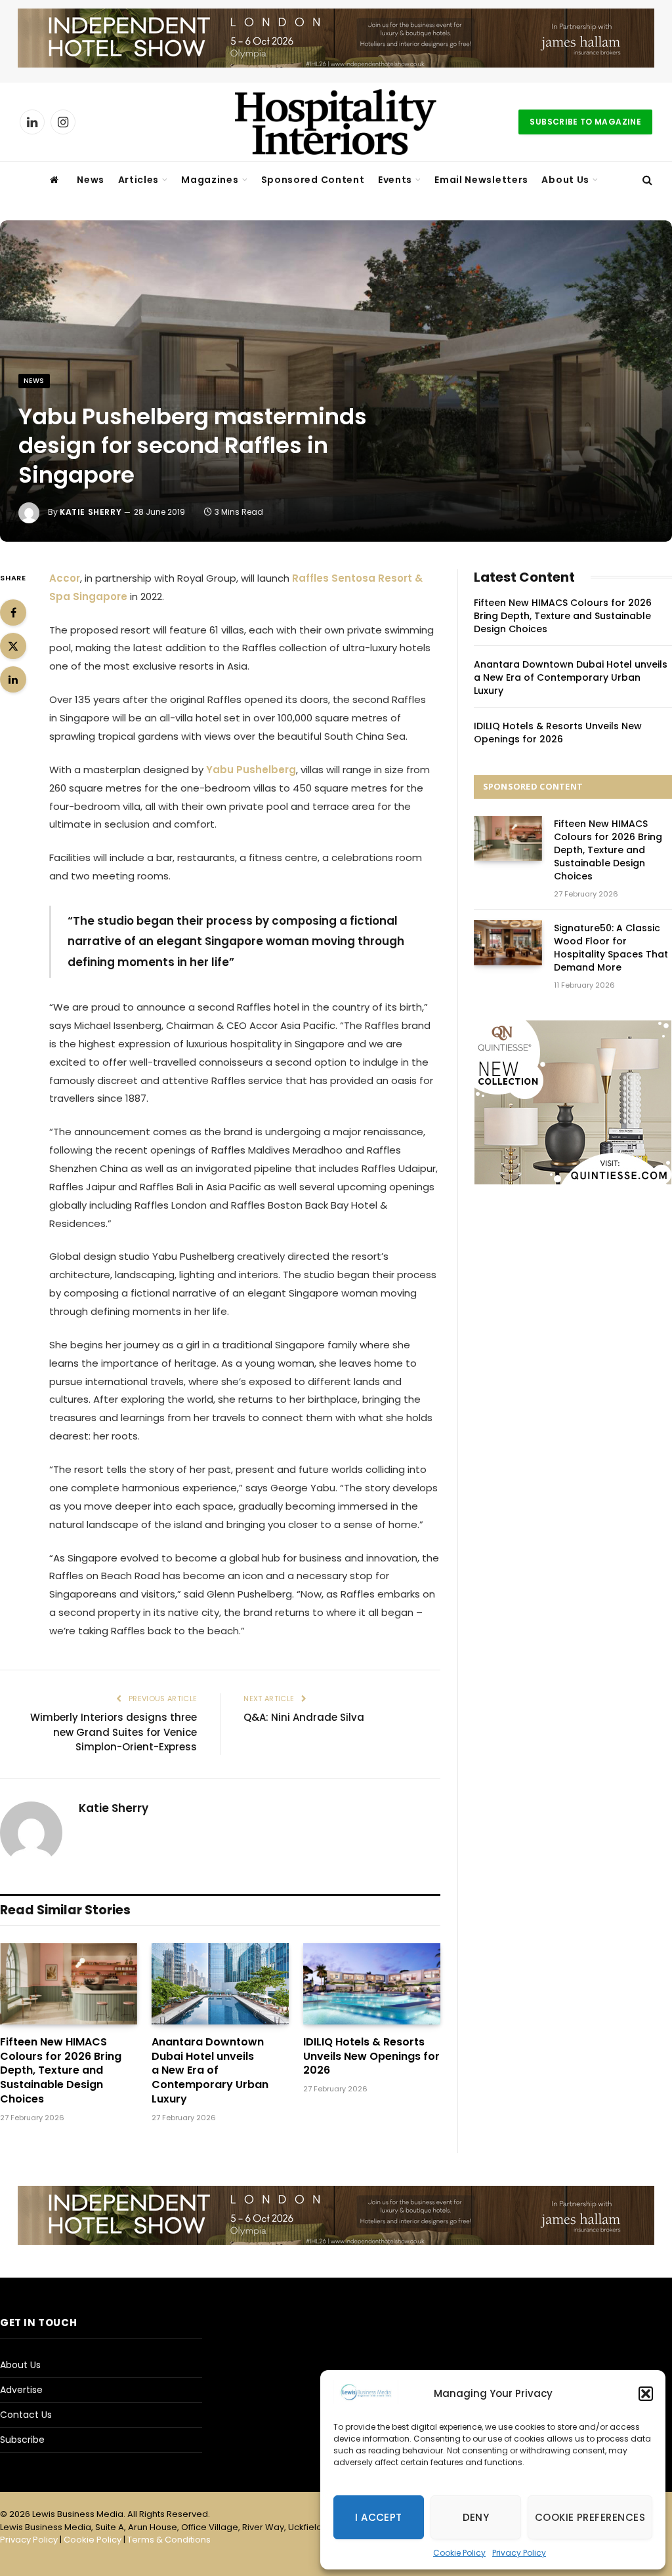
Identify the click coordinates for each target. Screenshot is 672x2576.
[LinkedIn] (13, 679)
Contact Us (26, 2415)
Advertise (21, 2390)
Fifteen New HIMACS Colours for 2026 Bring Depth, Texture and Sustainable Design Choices (61, 2071)
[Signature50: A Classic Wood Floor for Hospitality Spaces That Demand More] (508, 943)
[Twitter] (13, 646)
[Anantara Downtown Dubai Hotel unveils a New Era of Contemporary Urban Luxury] (220, 1984)
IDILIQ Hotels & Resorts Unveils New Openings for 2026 (371, 2056)
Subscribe (22, 2440)
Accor (65, 578)
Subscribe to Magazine (585, 122)
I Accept (379, 2517)
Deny (476, 2517)
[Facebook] (13, 613)
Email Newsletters (481, 180)
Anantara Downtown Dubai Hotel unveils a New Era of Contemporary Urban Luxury (210, 2071)
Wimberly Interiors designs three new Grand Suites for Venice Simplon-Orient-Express (114, 1732)
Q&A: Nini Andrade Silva (304, 1717)
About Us (565, 180)
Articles (139, 180)
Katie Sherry (91, 512)
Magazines (210, 180)
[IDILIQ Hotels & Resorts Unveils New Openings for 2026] (372, 1984)
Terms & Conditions (169, 2540)
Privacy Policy (519, 2553)
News (91, 180)
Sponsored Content (313, 180)
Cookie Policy (459, 2553)
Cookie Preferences (590, 2517)
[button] (646, 2394)
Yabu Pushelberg (250, 770)
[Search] (646, 180)
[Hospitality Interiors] (336, 122)
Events (395, 180)
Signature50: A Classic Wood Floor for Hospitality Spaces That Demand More (611, 948)
